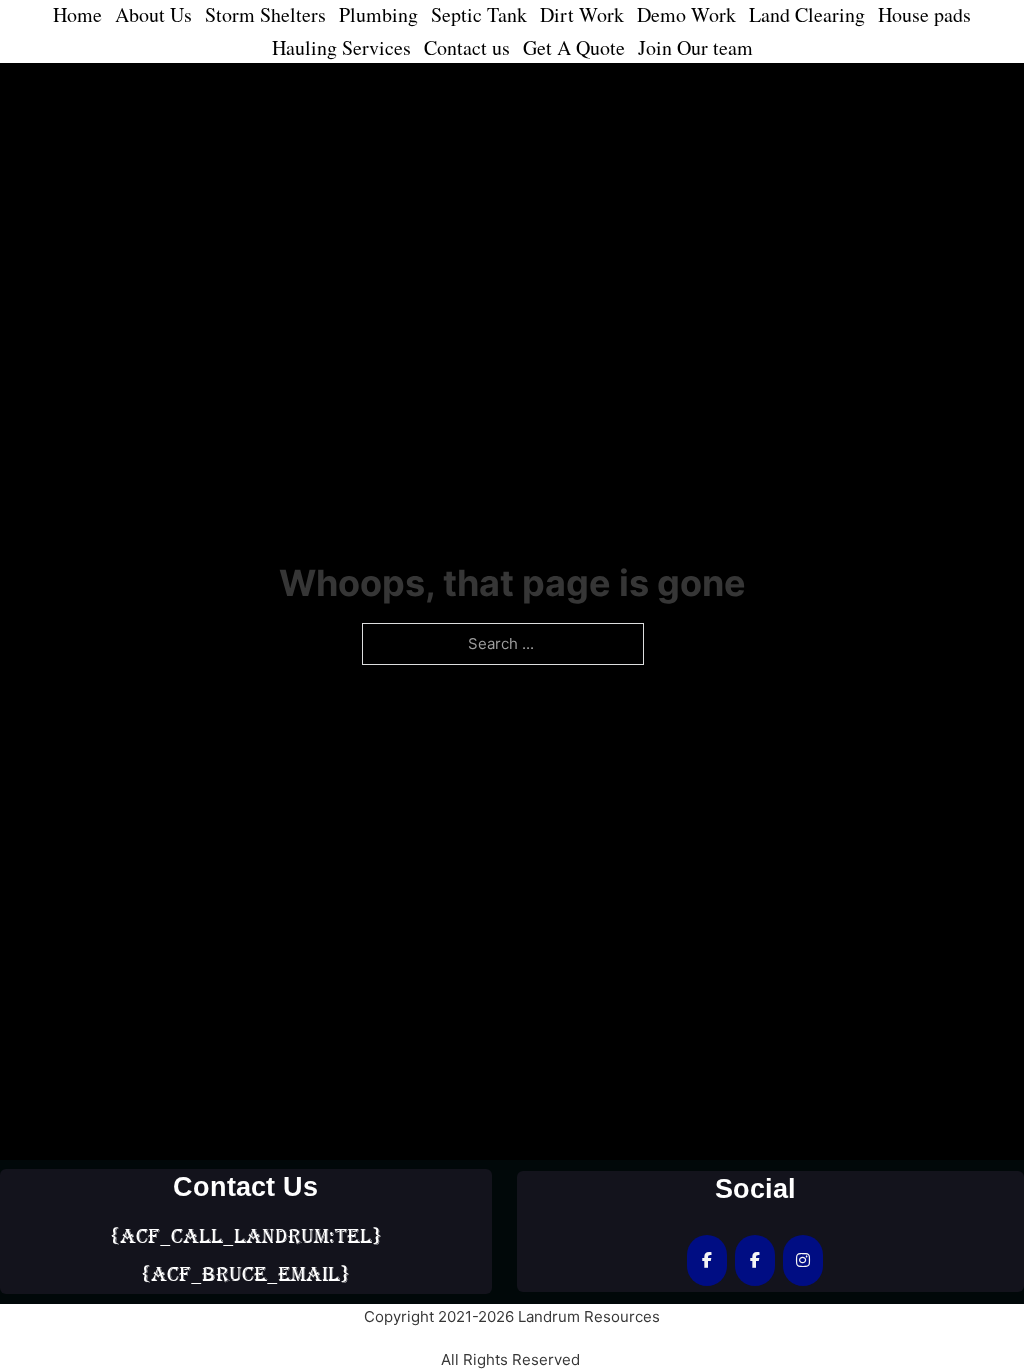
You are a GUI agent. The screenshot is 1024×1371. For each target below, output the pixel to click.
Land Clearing (807, 15)
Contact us (467, 48)
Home (77, 15)
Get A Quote (574, 48)
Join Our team (695, 48)
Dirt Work (582, 15)
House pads (924, 15)
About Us (153, 15)
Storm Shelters (265, 15)
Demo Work (686, 15)
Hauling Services (341, 48)
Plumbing (378, 15)
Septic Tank (479, 15)
